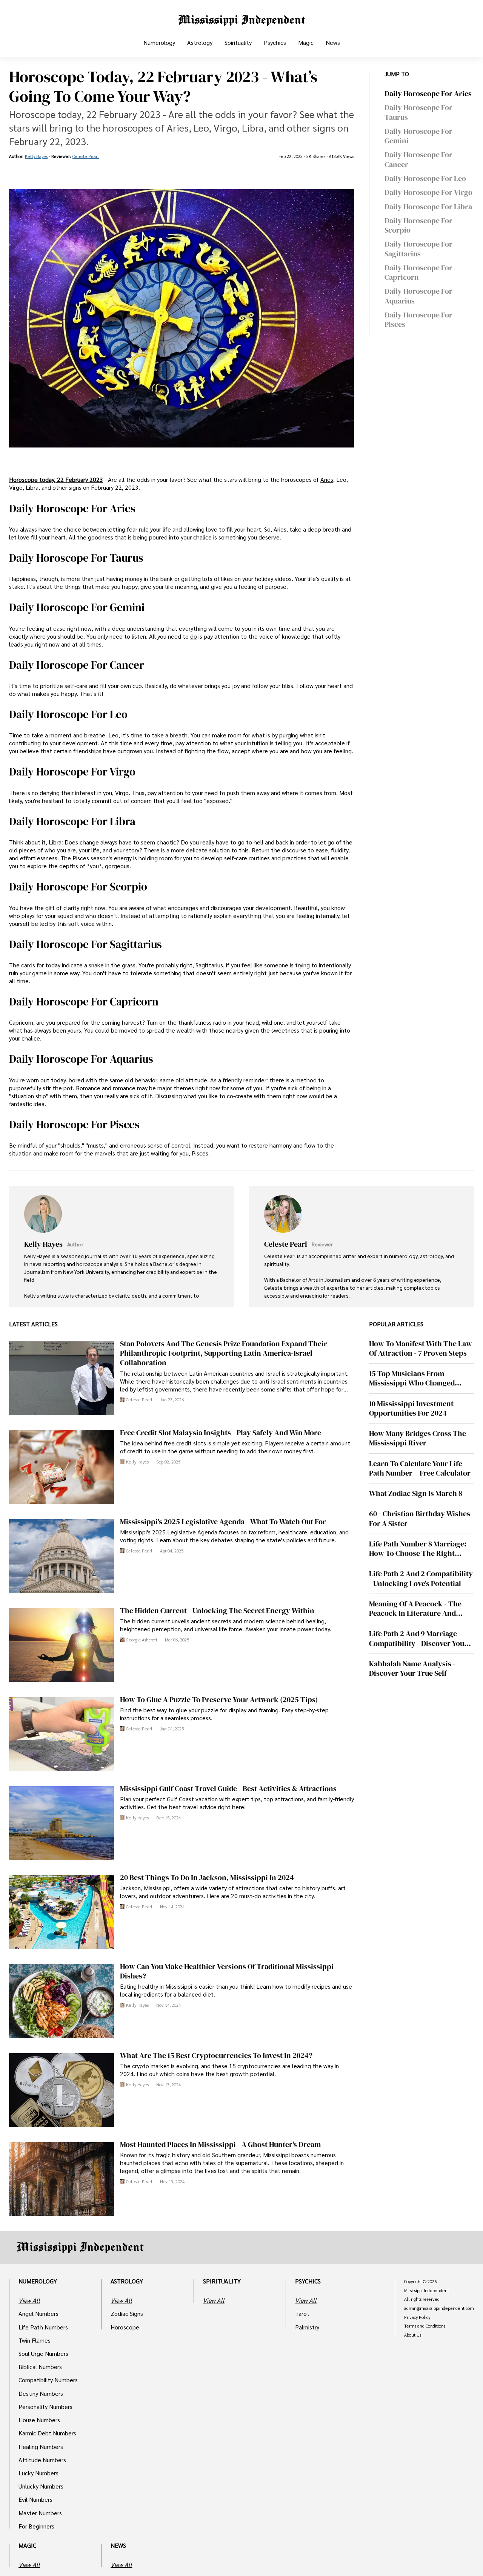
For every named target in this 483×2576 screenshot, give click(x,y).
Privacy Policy (417, 2317)
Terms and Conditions (425, 2326)
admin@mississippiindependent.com (439, 2308)
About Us (413, 2335)
